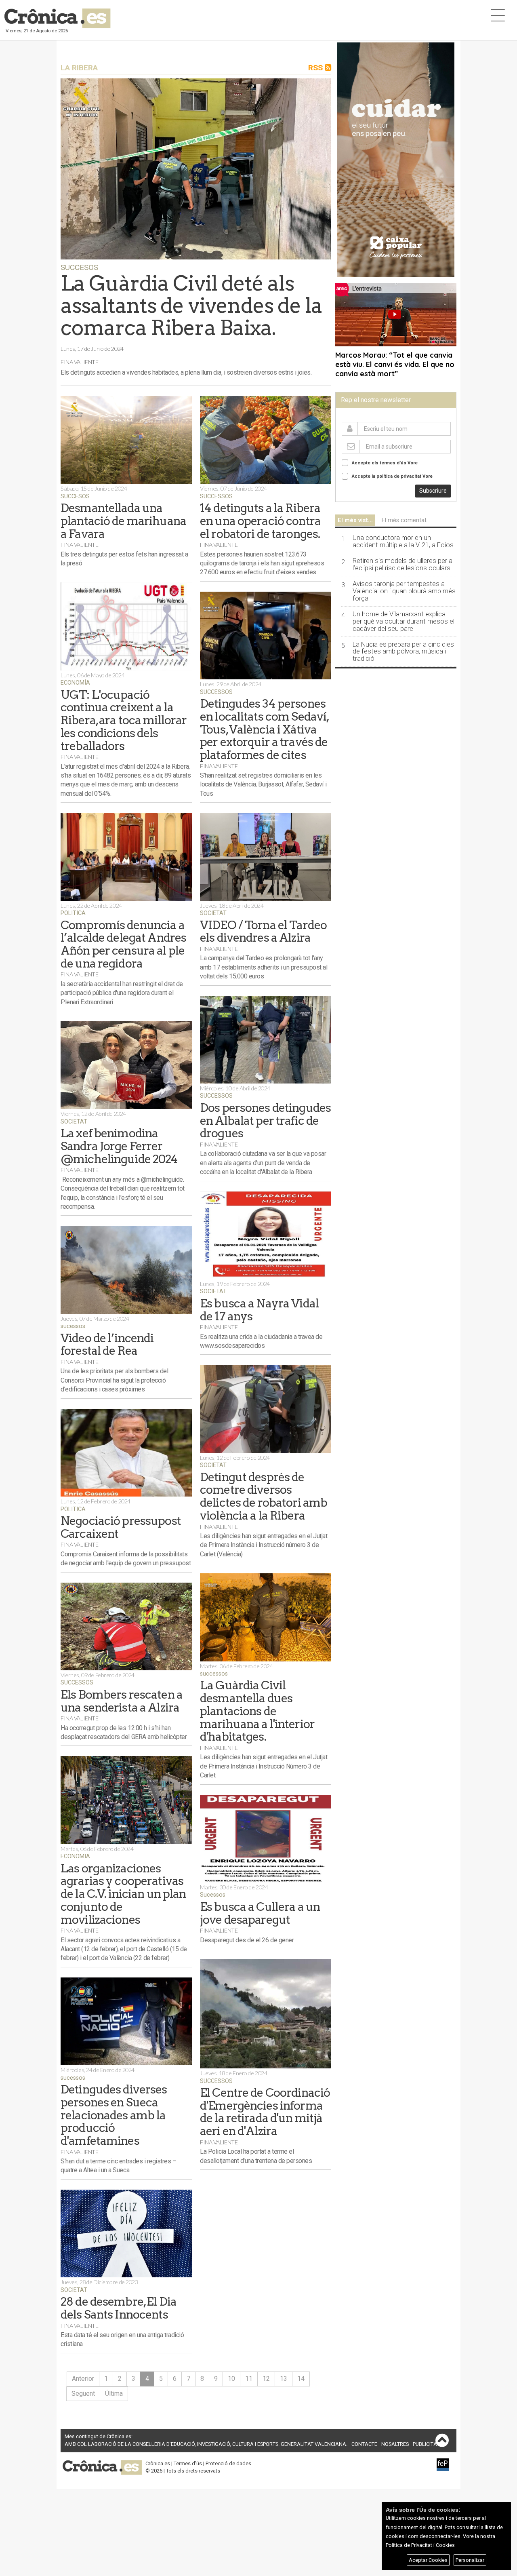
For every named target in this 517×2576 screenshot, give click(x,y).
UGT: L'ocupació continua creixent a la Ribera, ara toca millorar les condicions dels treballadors (124, 720)
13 (284, 2379)
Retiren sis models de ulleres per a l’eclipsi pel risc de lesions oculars (402, 565)
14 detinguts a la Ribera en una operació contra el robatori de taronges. (260, 521)
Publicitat (426, 2444)
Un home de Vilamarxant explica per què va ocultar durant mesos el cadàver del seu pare (404, 622)
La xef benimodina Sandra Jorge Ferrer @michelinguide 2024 (119, 1146)
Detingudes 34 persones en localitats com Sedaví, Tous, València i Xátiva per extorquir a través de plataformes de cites (264, 729)
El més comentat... (406, 520)
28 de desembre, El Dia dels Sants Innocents (119, 2308)
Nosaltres (395, 2444)
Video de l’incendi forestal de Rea (107, 1344)
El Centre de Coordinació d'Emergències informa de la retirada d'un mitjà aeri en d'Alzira (265, 2112)
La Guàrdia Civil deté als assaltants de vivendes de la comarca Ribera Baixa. (191, 306)
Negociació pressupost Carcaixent (121, 1527)
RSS (316, 68)
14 (301, 2379)
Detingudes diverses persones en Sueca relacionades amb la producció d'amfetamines (114, 2115)
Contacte (364, 2444)
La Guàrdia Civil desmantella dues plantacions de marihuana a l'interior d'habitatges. (257, 1711)
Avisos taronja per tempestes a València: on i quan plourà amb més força (404, 591)
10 (231, 2379)
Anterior (83, 2379)
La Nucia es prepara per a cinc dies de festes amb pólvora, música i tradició (403, 652)
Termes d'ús (188, 2463)
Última (114, 2394)
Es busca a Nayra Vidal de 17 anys (259, 1310)
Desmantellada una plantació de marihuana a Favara (123, 521)
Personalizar (470, 2560)
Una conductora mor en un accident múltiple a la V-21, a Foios (403, 542)
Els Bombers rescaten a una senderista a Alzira (122, 1701)
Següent (83, 2394)
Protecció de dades (228, 2463)
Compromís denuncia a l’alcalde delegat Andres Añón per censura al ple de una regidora (123, 944)
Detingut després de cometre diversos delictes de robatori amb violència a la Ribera (264, 1496)
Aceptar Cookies (428, 2560)
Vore (413, 463)
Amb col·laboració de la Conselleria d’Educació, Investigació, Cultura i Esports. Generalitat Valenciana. (206, 2444)
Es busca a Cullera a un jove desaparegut (260, 1913)
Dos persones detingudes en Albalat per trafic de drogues (265, 1120)
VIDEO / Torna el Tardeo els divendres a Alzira (263, 931)
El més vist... (355, 520)
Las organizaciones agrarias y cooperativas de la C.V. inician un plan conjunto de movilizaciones (123, 1894)
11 (249, 2379)
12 (266, 2379)
